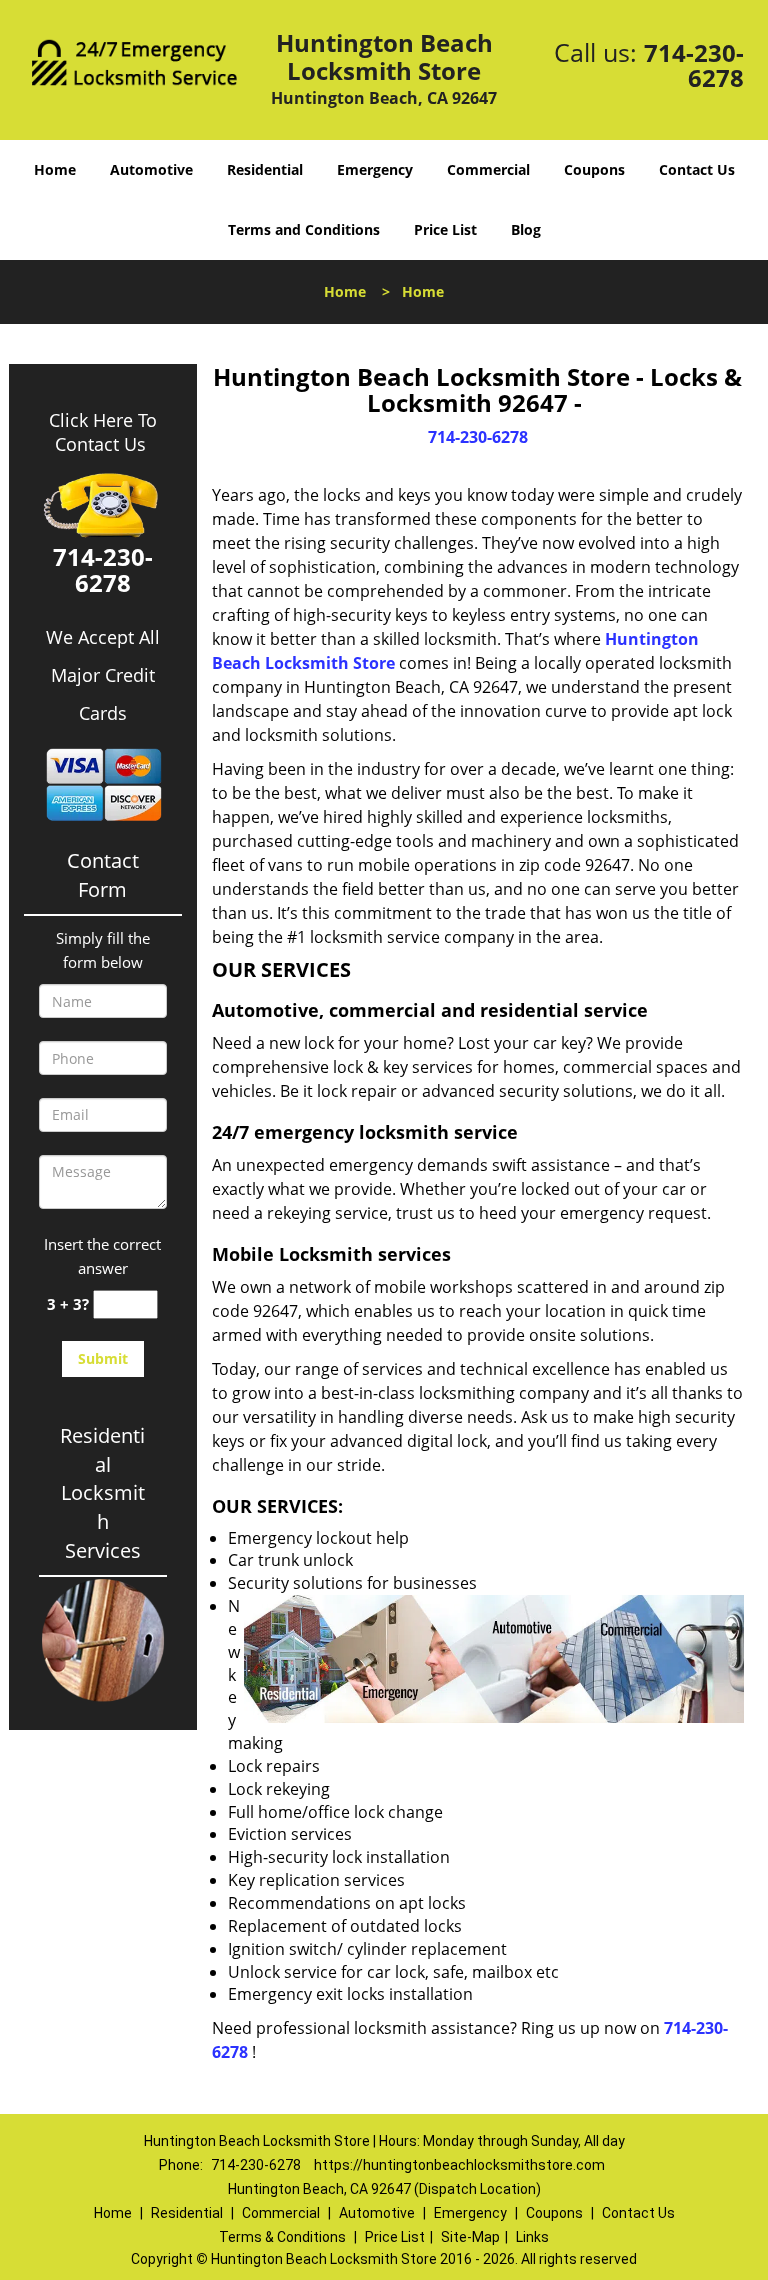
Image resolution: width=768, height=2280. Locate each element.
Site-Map (470, 2237)
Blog (526, 229)
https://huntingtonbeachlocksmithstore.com (459, 2165)
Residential (265, 169)
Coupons (594, 169)
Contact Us (697, 169)
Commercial (488, 169)
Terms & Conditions (282, 2237)
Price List (445, 229)
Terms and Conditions (304, 229)
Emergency (375, 169)
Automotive (151, 169)
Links (532, 2237)
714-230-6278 (694, 65)
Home (55, 169)
